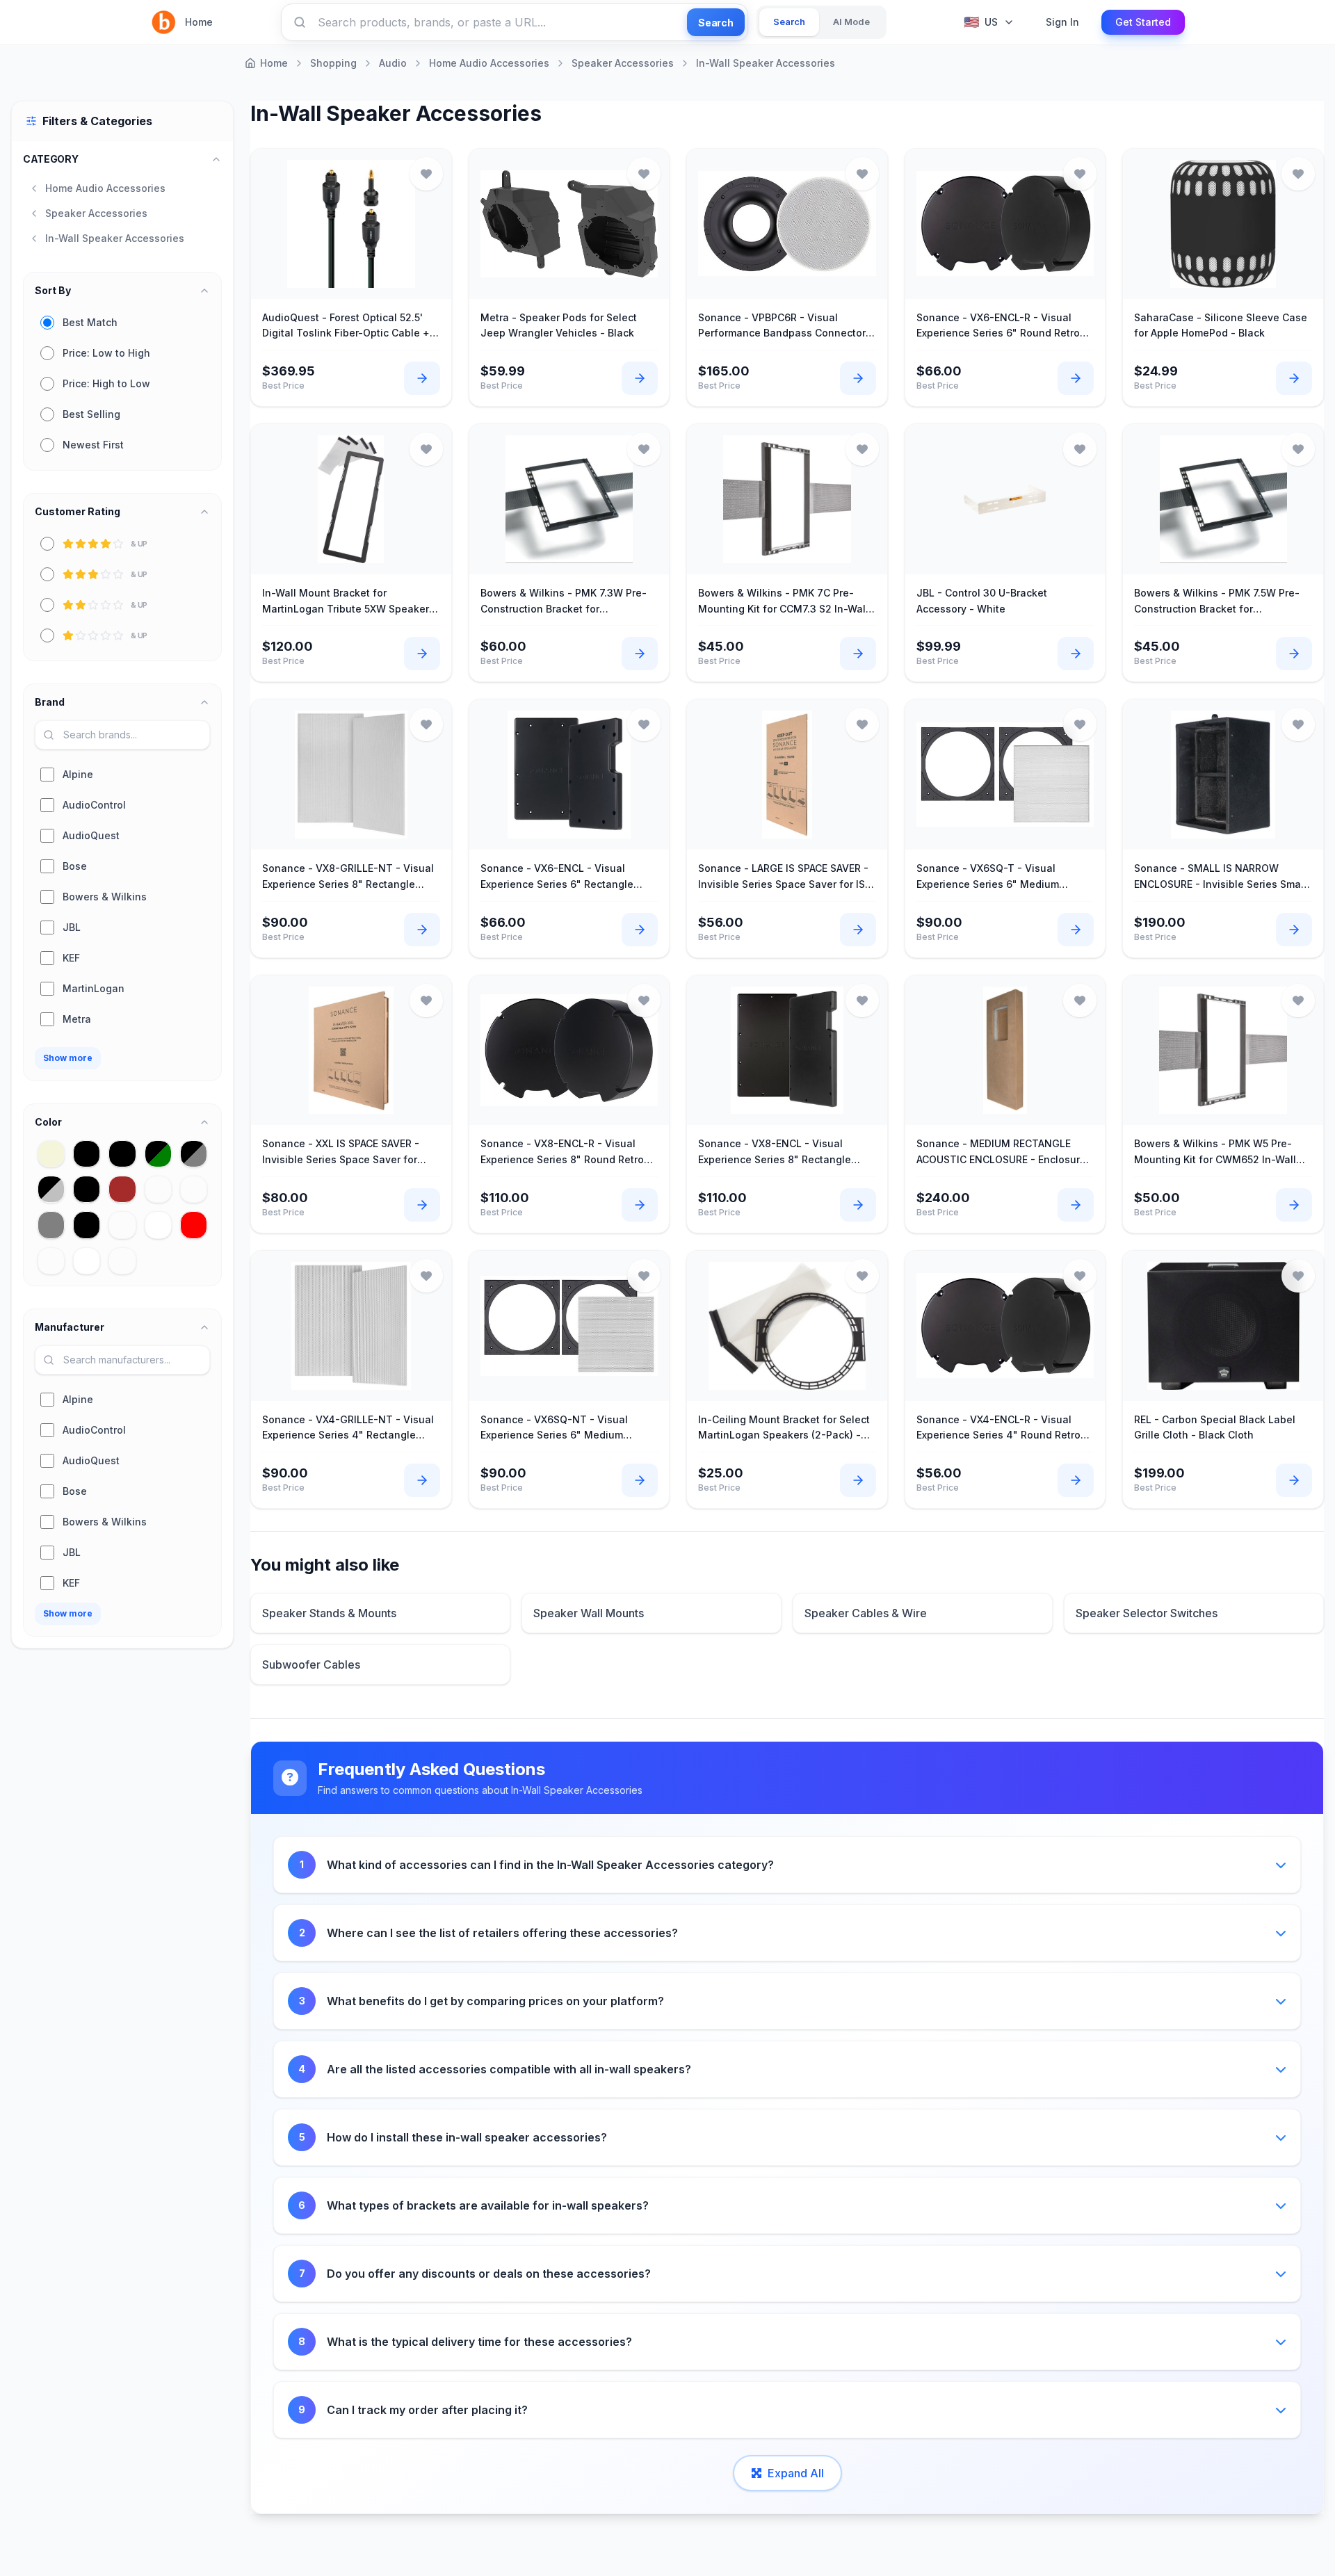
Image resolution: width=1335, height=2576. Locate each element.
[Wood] (122, 1261)
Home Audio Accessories (489, 63)
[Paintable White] (158, 1225)
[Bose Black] (87, 1189)
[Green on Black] (87, 1225)
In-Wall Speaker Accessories (766, 63)
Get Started (1143, 22)
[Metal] (122, 1225)
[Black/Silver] (51, 1189)
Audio (393, 63)
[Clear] (158, 1189)
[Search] (300, 22)
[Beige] (51, 1154)
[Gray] (51, 1225)
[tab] (789, 22)
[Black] (87, 1154)
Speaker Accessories (623, 63)
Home (199, 22)
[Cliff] (194, 1189)
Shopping (333, 63)
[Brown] (122, 1189)
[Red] (194, 1225)
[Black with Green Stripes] (158, 1154)
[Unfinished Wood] (51, 1261)
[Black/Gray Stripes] (194, 1154)
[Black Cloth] (122, 1154)
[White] (87, 1261)
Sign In (1062, 22)
